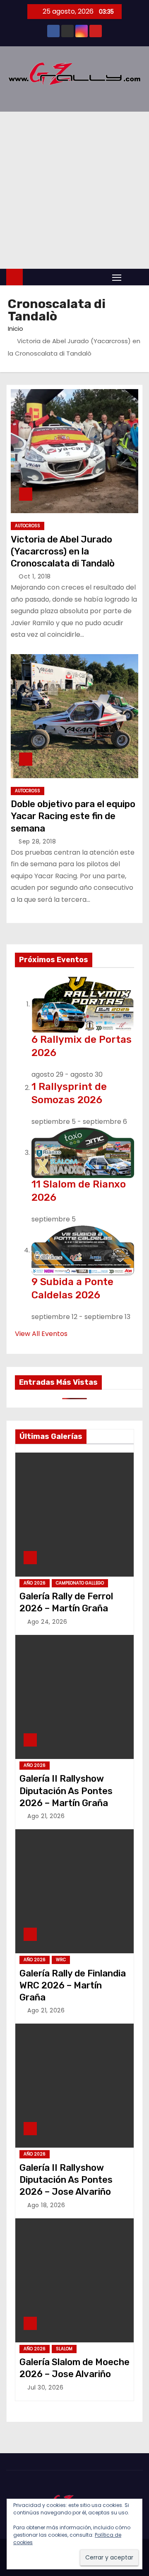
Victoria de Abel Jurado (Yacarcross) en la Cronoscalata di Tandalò (63, 552)
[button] (134, 277)
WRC (61, 1960)
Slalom (64, 2349)
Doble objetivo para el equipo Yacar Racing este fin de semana (73, 816)
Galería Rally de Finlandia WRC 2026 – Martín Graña (73, 1986)
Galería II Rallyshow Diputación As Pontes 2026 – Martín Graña (66, 1791)
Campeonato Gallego (80, 1583)
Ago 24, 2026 (47, 1622)
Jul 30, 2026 (45, 2387)
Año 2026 (35, 1583)
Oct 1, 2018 (35, 576)
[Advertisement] (74, 190)
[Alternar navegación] (117, 277)
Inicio (16, 329)
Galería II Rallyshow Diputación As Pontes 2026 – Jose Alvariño (66, 2180)
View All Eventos (41, 1334)
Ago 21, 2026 (46, 1816)
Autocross (28, 526)
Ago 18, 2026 (46, 2205)
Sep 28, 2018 (37, 841)
